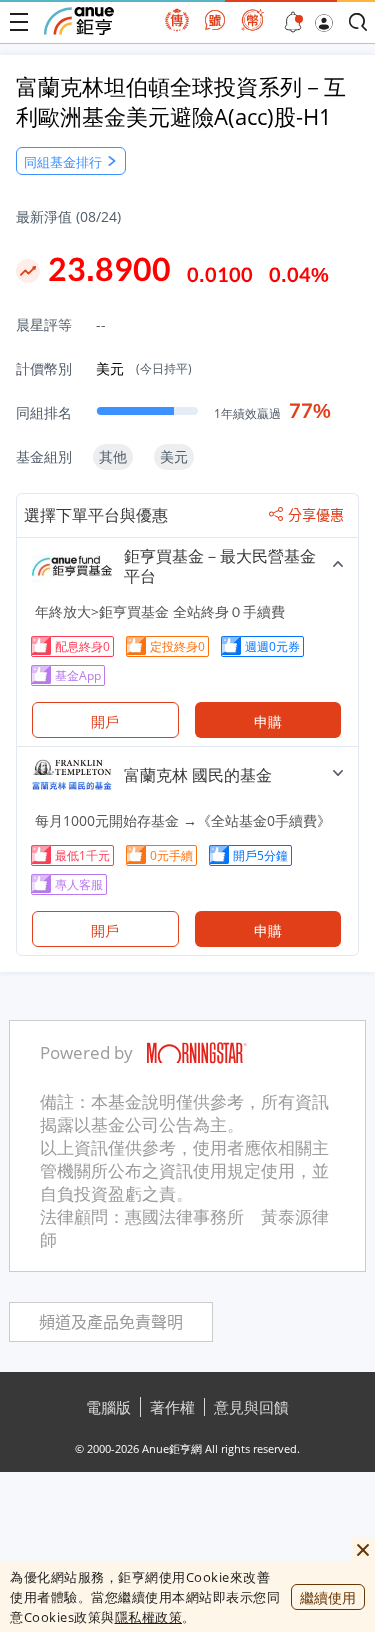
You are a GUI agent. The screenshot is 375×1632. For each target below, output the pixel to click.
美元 (144, 368)
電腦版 (108, 1407)
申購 (268, 721)
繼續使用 (328, 1597)
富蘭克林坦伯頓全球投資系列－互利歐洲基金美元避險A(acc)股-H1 (181, 101)
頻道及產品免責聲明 (111, 1322)
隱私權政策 (149, 1617)
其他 (113, 456)
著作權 (172, 1407)
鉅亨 (79, 21)
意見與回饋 (251, 1407)
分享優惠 (316, 515)
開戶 (105, 721)
